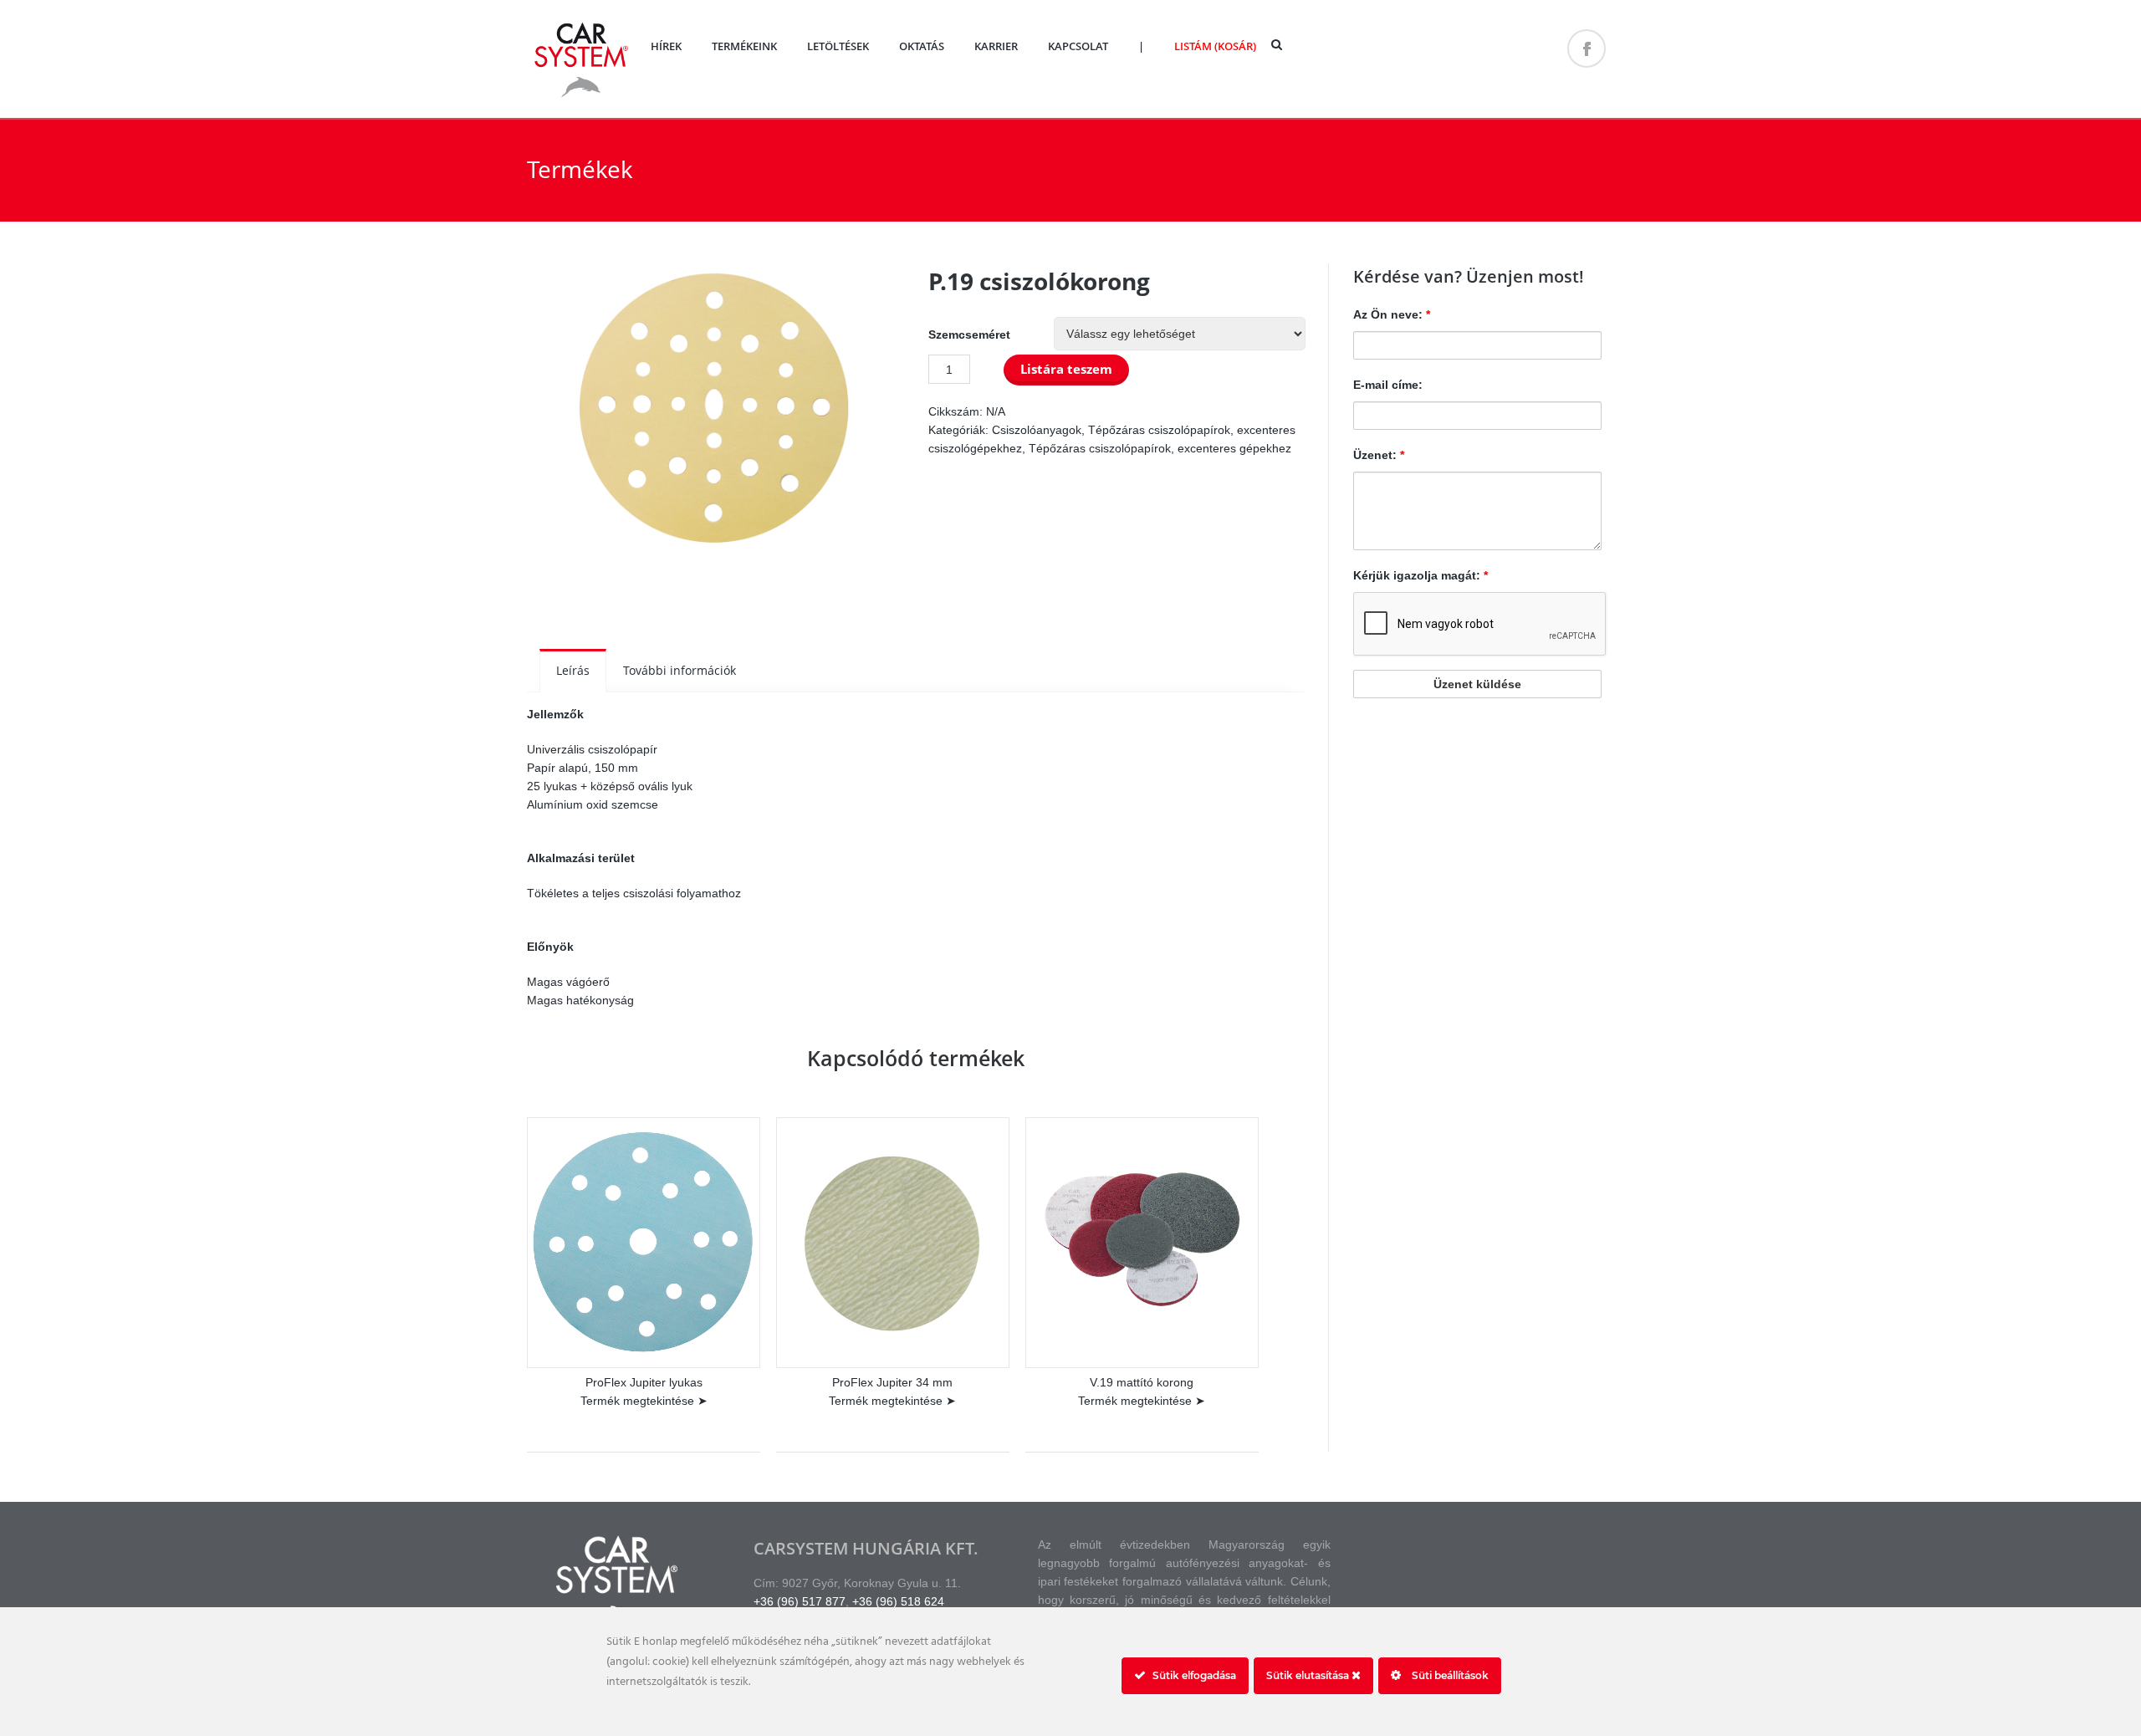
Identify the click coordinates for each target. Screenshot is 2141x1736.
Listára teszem (1066, 369)
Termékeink (744, 46)
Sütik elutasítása (1309, 1675)
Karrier (996, 46)
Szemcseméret (969, 334)
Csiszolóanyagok (1037, 430)
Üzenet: (1379, 455)
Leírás (573, 670)
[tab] (573, 671)
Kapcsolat (1078, 46)
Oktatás (922, 46)
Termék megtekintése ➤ (644, 1401)
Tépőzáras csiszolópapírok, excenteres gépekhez (1160, 448)
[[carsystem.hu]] (581, 96)
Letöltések (838, 46)
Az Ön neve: (1392, 314)
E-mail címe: (1388, 385)
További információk (680, 670)
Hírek (666, 46)
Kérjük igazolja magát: (1421, 575)
